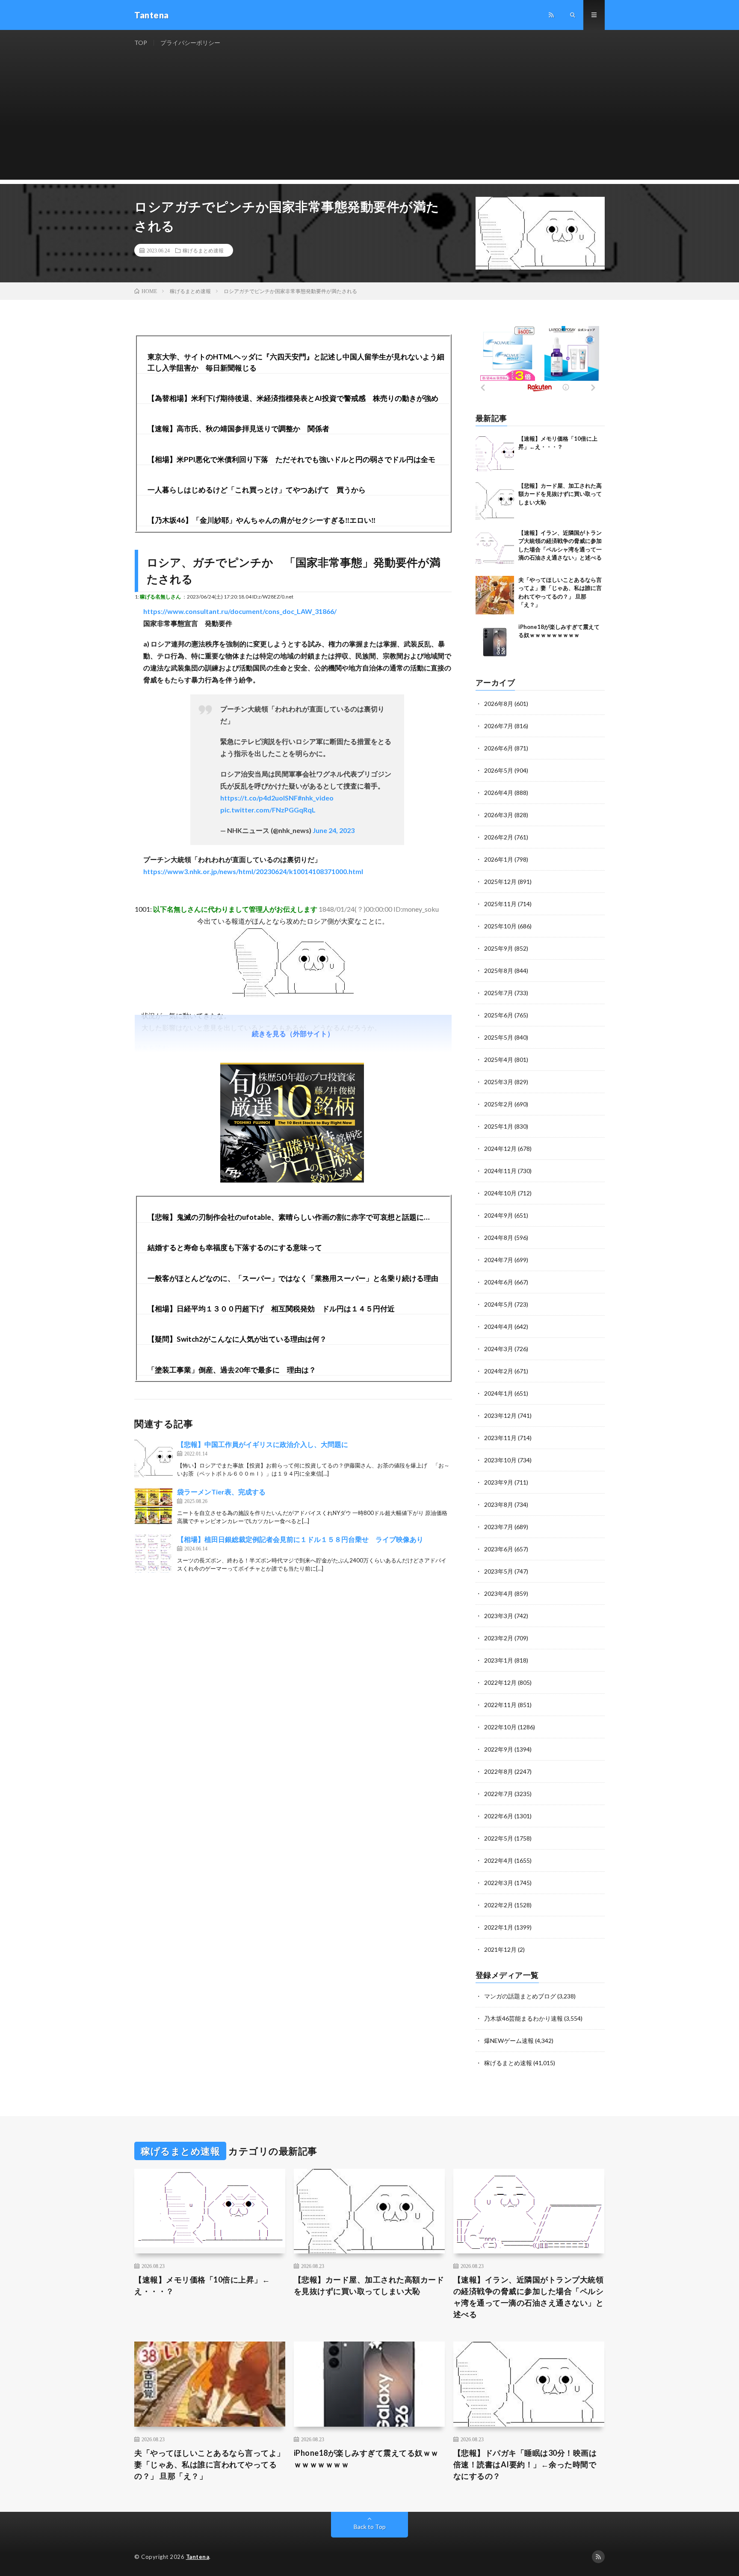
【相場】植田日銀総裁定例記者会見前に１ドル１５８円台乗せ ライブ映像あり (300, 1539)
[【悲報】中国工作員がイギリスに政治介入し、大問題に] (154, 1458)
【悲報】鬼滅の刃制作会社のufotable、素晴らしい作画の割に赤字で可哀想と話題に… (288, 1217)
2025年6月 (499, 1015)
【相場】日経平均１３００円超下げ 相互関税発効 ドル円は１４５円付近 (271, 1309)
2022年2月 (499, 1905)
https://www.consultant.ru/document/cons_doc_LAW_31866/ (240, 611)
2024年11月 (500, 1171)
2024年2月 (499, 1371)
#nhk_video (316, 798)
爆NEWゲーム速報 (509, 2041)
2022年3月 (499, 1883)
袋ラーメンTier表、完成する (221, 1492)
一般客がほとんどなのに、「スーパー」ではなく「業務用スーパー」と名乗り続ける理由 (293, 1278)
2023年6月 (499, 1549)
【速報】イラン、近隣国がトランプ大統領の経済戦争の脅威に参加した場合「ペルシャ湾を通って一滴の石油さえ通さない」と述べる (529, 2297)
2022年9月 (499, 1749)
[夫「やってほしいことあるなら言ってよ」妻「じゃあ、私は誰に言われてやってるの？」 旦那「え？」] (495, 595)
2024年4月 (499, 1327)
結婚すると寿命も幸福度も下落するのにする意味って (235, 1247)
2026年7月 (499, 726)
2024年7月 (499, 1260)
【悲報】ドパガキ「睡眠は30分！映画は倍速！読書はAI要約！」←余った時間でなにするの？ (525, 2464)
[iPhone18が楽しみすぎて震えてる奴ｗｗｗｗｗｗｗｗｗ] (495, 642)
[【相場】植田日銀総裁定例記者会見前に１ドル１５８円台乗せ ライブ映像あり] (154, 1553)
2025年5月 (499, 1037)
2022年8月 (499, 1771)
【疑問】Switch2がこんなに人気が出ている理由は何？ (237, 1339)
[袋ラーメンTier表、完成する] (154, 1506)
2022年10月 (500, 1727)
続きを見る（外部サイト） (293, 1033)
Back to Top (370, 2527)
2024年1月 (499, 1393)
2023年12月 (500, 1415)
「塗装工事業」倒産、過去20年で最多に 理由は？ (232, 1370)
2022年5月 (499, 1838)
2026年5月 (499, 770)
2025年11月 (500, 904)
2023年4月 (499, 1593)
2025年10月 (500, 926)
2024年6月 (499, 1282)
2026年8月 (499, 704)
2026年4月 (499, 793)
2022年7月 (499, 1794)
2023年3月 (499, 1616)
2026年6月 (499, 748)
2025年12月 (500, 882)
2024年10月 (500, 1193)
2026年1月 (499, 859)
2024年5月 (499, 1304)
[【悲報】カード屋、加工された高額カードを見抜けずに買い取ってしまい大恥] (495, 501)
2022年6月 (499, 1816)
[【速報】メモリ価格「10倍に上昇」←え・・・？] (495, 454)
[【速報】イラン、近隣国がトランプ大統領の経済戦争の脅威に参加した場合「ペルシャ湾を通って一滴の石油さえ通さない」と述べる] (495, 548)
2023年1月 (499, 1660)
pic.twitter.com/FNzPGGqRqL (268, 810)
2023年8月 (499, 1504)
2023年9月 (499, 1482)
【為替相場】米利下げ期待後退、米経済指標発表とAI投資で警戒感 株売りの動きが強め (293, 398)
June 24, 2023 (334, 830)
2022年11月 (500, 1705)
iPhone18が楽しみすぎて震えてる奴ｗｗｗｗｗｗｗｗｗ (366, 2459)
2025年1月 (499, 1126)
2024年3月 (499, 1349)
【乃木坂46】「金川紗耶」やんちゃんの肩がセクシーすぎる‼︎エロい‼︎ (262, 520)
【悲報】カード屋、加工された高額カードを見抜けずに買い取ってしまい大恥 (560, 494)
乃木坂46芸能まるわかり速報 (523, 2018)
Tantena (198, 2557)
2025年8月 (499, 971)
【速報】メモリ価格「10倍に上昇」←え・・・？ (202, 2285)
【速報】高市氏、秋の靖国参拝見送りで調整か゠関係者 (238, 428)
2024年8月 (499, 1238)
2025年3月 (499, 1082)
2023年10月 (500, 1460)
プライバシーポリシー (190, 43)
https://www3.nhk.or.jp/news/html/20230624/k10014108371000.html (253, 871)
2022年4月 (499, 1860)
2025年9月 (499, 948)
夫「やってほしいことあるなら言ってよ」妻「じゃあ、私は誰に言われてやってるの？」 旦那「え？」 (210, 2464)
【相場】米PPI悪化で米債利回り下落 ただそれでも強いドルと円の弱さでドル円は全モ (291, 459)
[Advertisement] (369, 120)
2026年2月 (499, 837)
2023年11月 (500, 1438)
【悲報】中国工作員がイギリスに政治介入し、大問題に (263, 1444)
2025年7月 (499, 993)
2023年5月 (499, 1571)
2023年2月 (499, 1638)
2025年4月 (499, 1060)
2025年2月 (499, 1104)
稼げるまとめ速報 (203, 250)
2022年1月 (499, 1927)
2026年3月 (499, 815)
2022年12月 (500, 1682)
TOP (141, 43)
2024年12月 (500, 1149)
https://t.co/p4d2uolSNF (259, 798)
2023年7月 (499, 1527)
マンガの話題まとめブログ (520, 1996)
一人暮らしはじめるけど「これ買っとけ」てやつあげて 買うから (257, 490)
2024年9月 (499, 1215)
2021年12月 (500, 1949)
